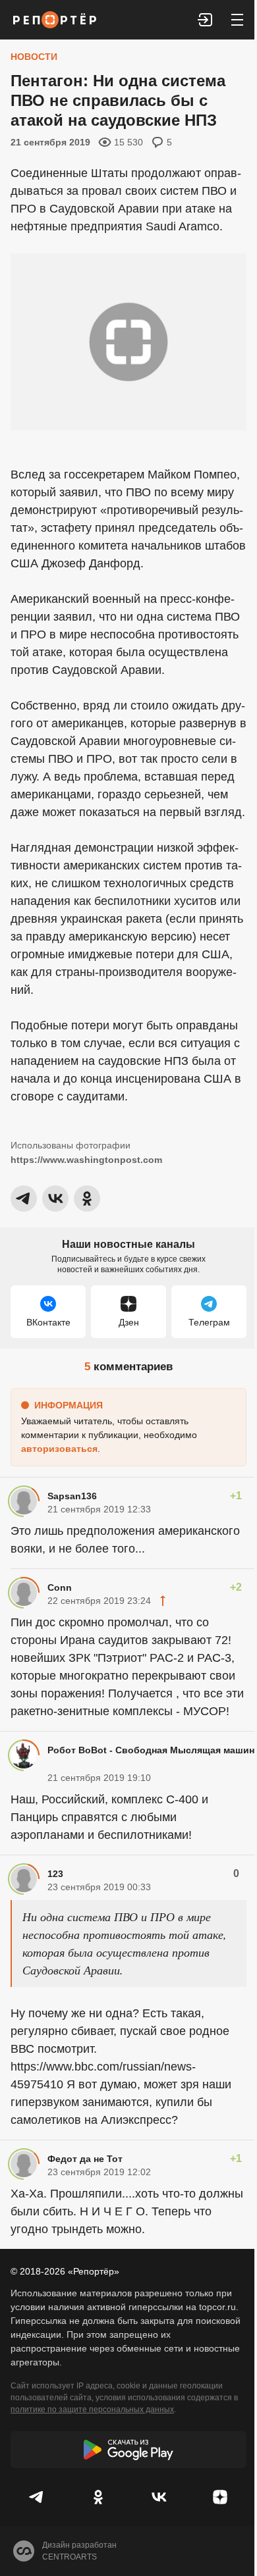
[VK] (159, 2497)
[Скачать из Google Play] (128, 2450)
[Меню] (237, 20)
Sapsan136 (72, 1496)
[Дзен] (220, 2497)
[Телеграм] (37, 2497)
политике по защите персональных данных (92, 2409)
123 (55, 1874)
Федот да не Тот (85, 2159)
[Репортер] (55, 20)
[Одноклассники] (99, 2497)
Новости (34, 57)
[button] (206, 20)
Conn (60, 1587)
